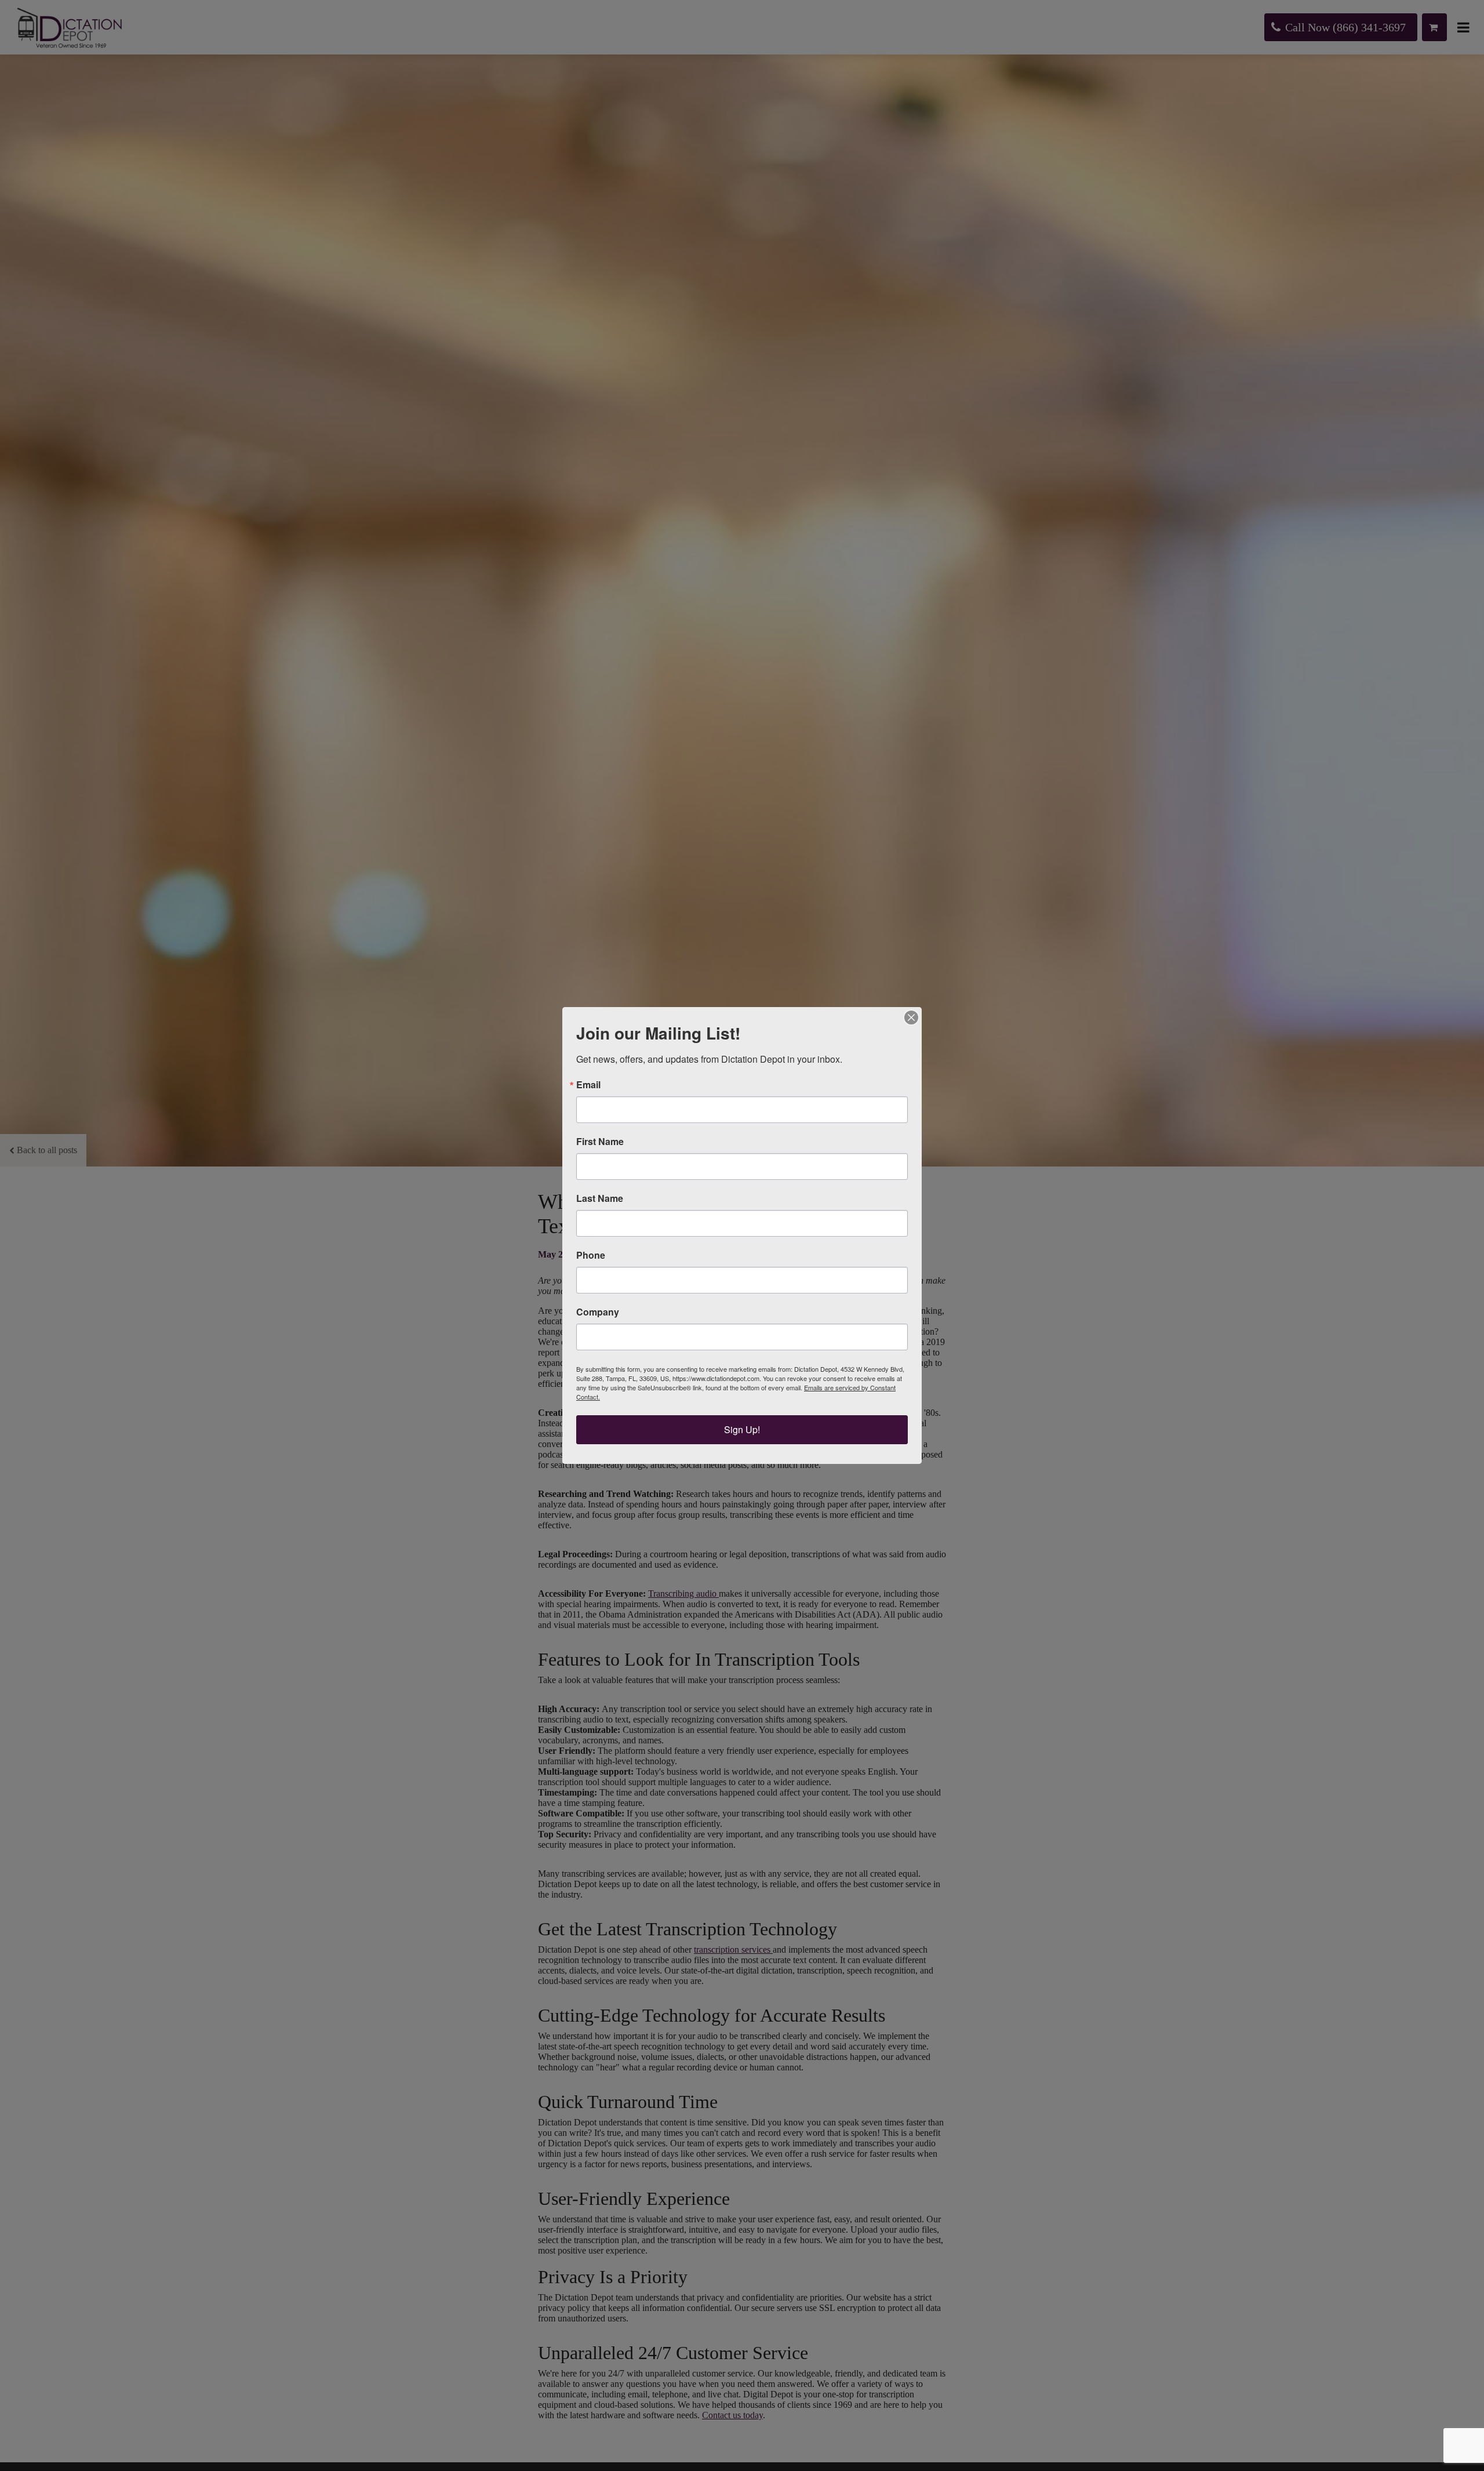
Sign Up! (742, 1429)
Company (598, 1312)
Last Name (600, 1198)
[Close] (911, 1018)
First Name (600, 1142)
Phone (591, 1255)
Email (588, 1085)
